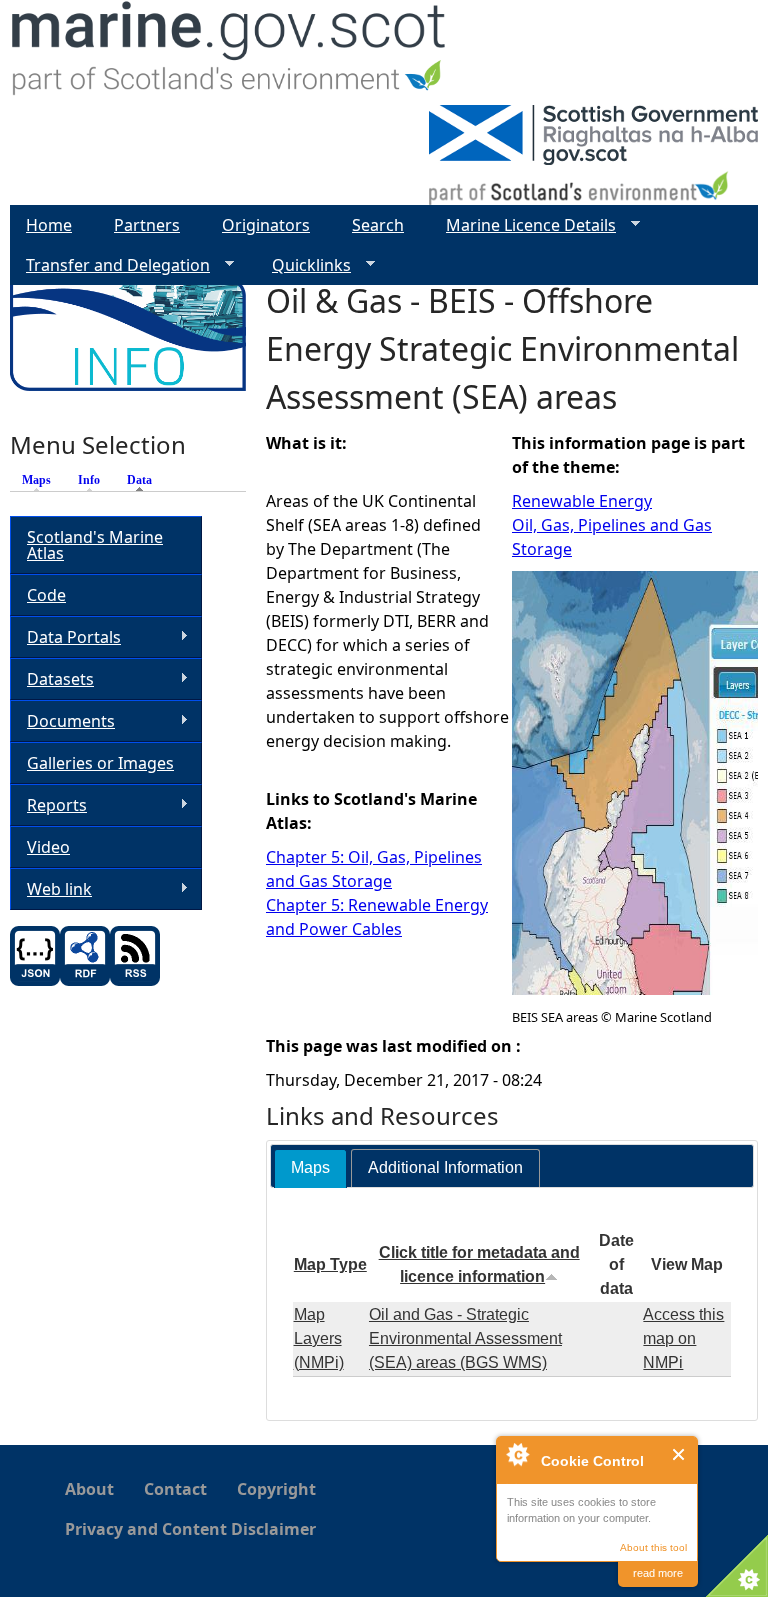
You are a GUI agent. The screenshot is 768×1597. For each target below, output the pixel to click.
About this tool (653, 1547)
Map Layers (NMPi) (319, 1338)
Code (46, 595)
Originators (266, 225)
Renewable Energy (582, 501)
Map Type (330, 1264)
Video (48, 847)
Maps (36, 480)
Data (144, 480)
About (89, 1489)
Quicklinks (303, 265)
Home (49, 225)
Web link (51, 889)
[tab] (310, 1168)
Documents (62, 721)
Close (679, 1454)
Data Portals (65, 637)
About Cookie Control (517, 1454)
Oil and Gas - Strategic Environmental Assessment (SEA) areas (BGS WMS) (465, 1338)
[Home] (229, 52)
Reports (48, 805)
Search (378, 225)
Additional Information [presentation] (445, 1167)
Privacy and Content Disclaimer (190, 1529)
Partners (147, 225)
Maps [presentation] (310, 1167)
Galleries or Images (100, 763)
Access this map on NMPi (683, 1338)
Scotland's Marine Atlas (95, 545)
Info (89, 480)
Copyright (276, 1489)
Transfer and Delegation (110, 265)
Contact (175, 1489)
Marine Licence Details (523, 225)
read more (658, 1573)
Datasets (52, 679)
